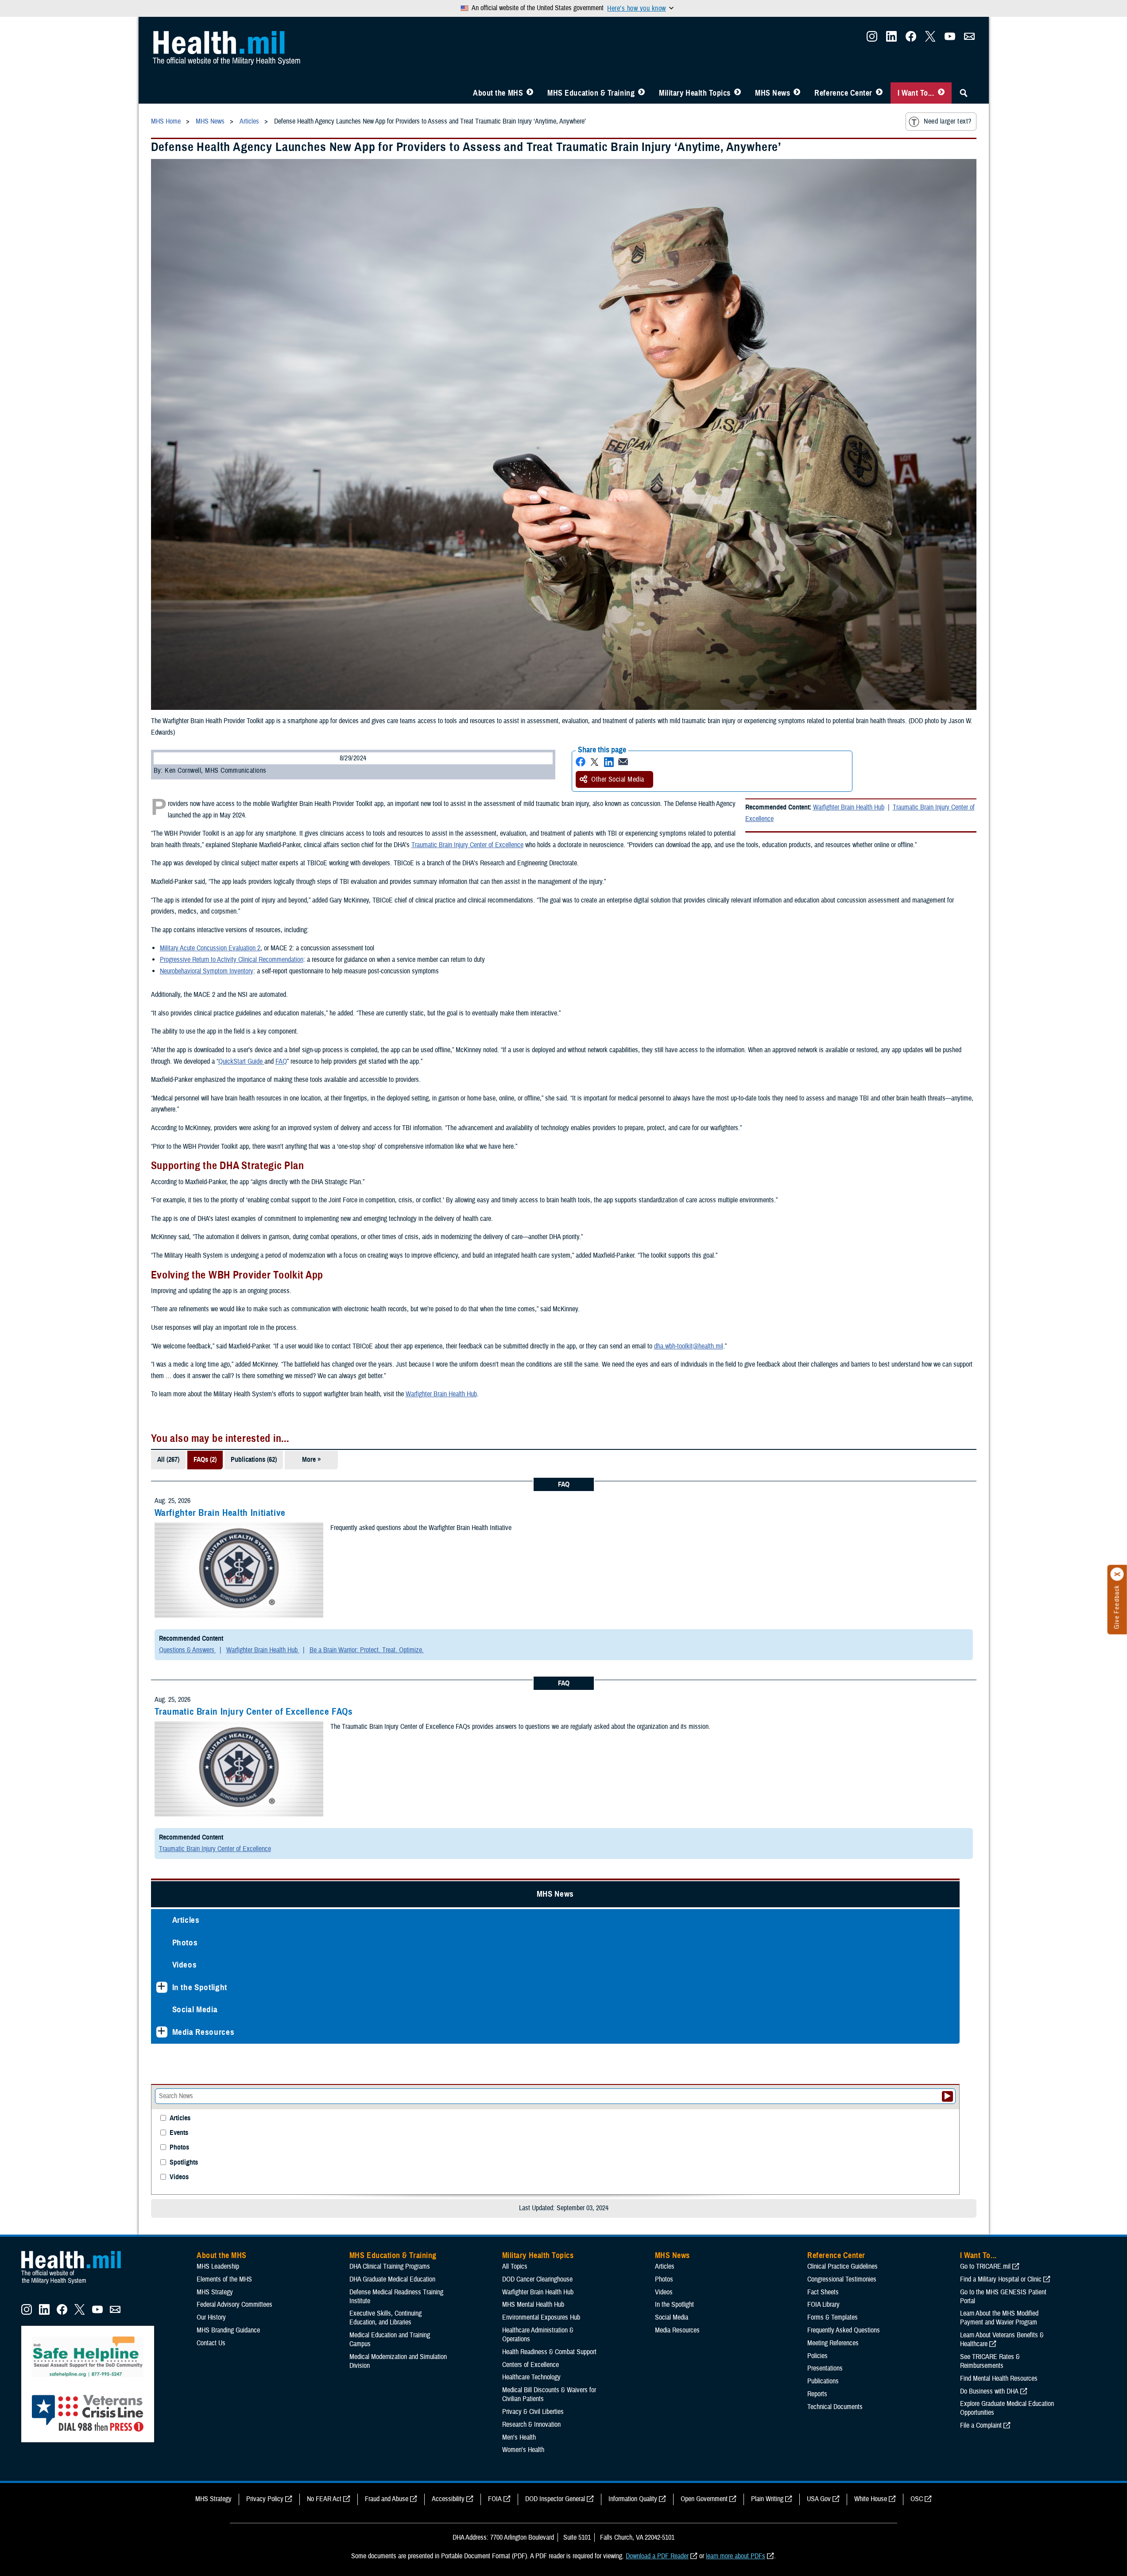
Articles (186, 179)
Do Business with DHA (989, 1938)
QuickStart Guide (647, 948)
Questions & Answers (395, 1530)
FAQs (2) (412, 1358)
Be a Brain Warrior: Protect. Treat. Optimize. (574, 1530)
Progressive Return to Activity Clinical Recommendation (439, 846)
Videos (185, 224)
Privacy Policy (265, 2046)
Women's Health (523, 1997)
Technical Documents (835, 1954)
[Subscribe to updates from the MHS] (969, 39)
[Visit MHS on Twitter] (930, 39)
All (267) (376, 1358)
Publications (823, 1928)
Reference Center (843, 93)
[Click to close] (1117, 1574)
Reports (817, 1941)
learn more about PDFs (736, 2103)
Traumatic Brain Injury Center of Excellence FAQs (461, 1592)
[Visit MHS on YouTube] (950, 39)
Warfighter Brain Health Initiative (427, 1410)
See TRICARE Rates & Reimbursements (990, 1908)
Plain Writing (767, 2046)
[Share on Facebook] (682, 637)
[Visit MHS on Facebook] (911, 39)
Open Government (704, 2046)
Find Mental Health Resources (999, 1925)
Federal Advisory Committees (234, 1852)
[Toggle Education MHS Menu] (641, 93)
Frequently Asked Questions (844, 1877)
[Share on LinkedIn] (711, 637)
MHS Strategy (215, 1839)
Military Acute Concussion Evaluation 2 (417, 835)
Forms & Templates (833, 1864)
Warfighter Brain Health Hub (649, 1292)
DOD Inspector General (555, 2046)
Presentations (825, 1915)
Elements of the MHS (224, 1826)
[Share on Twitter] (697, 637)
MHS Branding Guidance (228, 1877)
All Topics (515, 1813)
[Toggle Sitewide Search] (964, 93)
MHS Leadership (218, 1813)
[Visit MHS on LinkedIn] (891, 39)
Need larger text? (947, 121)
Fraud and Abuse (387, 2046)
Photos (185, 201)
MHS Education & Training (591, 93)
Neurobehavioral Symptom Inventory (414, 857)
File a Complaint (981, 1972)
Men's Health (519, 1984)
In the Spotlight (200, 246)
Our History (211, 1864)
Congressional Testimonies (842, 1826)
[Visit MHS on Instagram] (872, 39)
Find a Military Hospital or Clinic (1001, 1826)
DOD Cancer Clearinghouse (537, 1826)
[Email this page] (725, 637)
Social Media (195, 269)
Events (179, 362)
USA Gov (819, 2046)
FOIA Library (823, 1852)
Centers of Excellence (531, 1911)
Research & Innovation (531, 1972)
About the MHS (498, 93)
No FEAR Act (324, 2046)
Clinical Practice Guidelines (842, 1813)
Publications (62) (461, 1358)
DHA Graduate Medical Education (392, 1826)
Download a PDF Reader (657, 2103)
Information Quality (633, 2046)
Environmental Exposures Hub (541, 1864)
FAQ (687, 948)
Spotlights (184, 391)
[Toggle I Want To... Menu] (941, 93)
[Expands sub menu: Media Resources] (162, 291)
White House (871, 2046)
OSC (917, 2046)
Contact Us (211, 1890)
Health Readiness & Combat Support (549, 1899)
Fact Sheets (823, 1839)
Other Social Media (720, 655)
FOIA (495, 2046)
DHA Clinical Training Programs (390, 1813)
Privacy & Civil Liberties (533, 1959)
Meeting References (833, 1890)
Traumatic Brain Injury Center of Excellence (878, 694)
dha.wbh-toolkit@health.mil (896, 1244)
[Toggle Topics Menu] (738, 93)
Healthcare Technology (531, 1924)
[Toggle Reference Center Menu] (879, 93)
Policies (817, 1902)
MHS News (773, 93)
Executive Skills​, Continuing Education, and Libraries (385, 1865)
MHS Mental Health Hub (533, 1852)
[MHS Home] (77, 1831)
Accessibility (448, 2046)
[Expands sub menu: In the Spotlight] (162, 246)
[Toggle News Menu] (797, 93)
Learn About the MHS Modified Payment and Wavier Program (999, 1865)
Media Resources (203, 291)
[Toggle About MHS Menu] (530, 93)
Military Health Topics (695, 93)
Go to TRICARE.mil (985, 1813)
